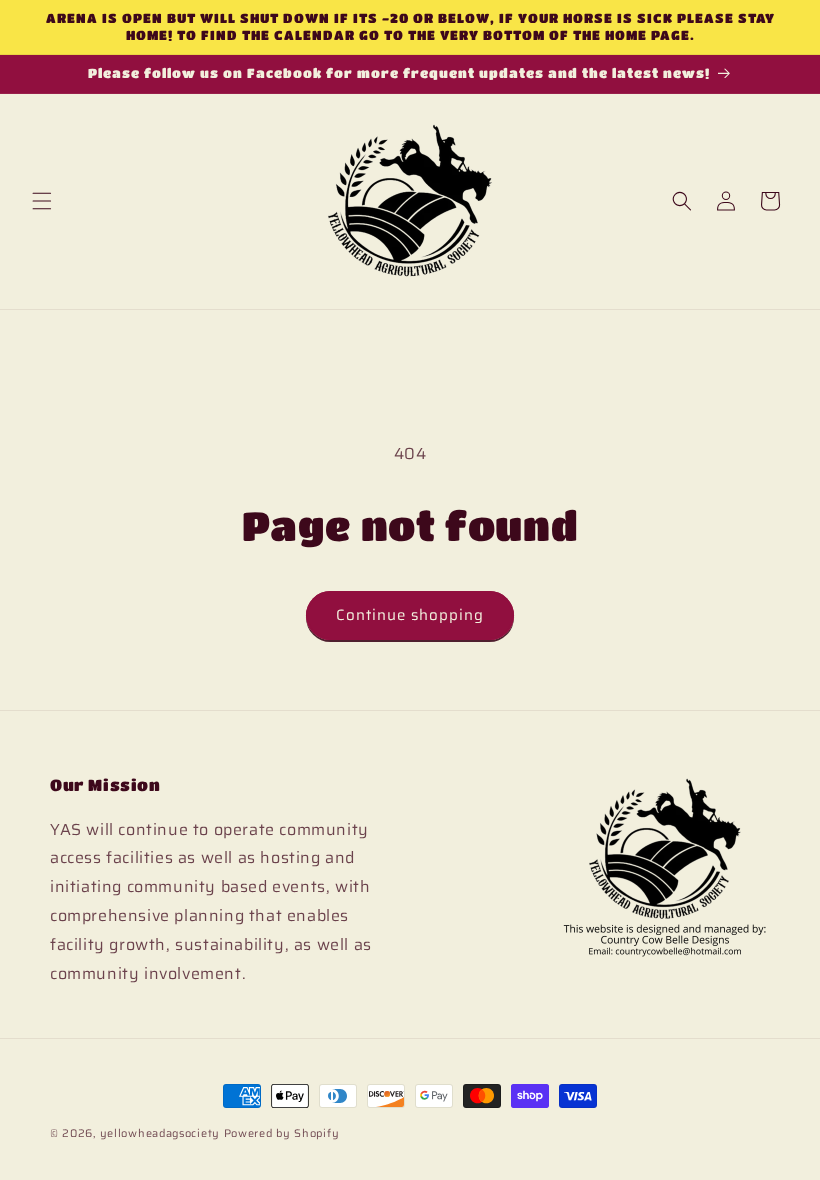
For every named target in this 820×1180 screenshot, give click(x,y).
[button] (42, 201)
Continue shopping (410, 615)
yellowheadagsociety (160, 1133)
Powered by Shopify (282, 1133)
